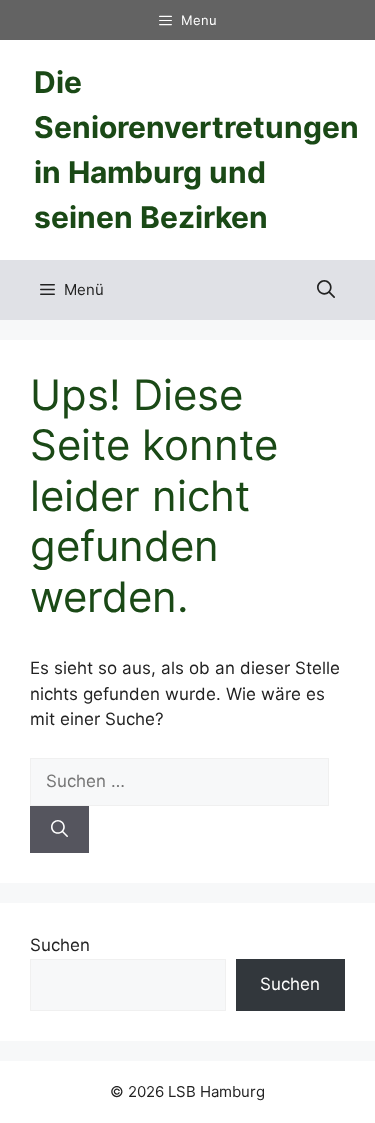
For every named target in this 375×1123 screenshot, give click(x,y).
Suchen (60, 945)
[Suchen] (59, 830)
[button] (326, 290)
